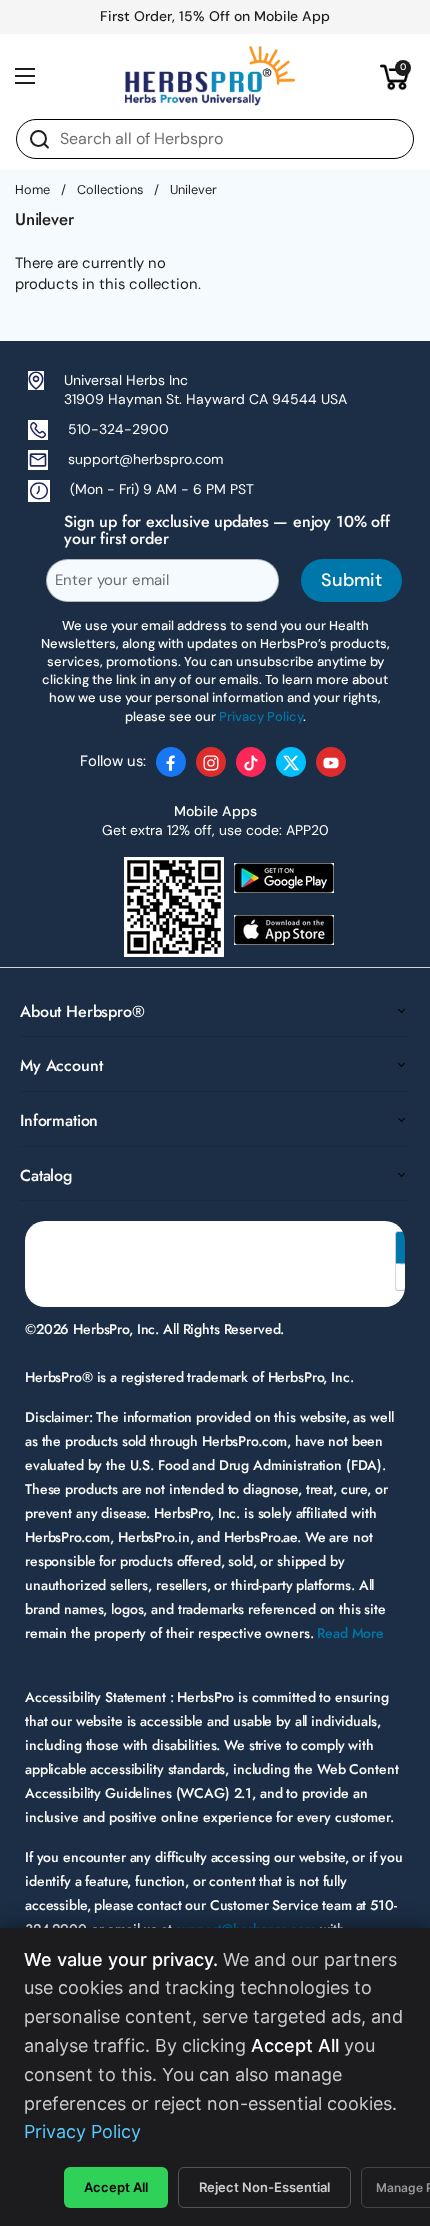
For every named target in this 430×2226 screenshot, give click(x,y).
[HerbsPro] (210, 76)
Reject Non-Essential (264, 2187)
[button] (395, 76)
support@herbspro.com (145, 459)
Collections (110, 189)
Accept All (116, 2187)
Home (32, 189)
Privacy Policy (82, 2131)
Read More (350, 1633)
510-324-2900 (118, 429)
